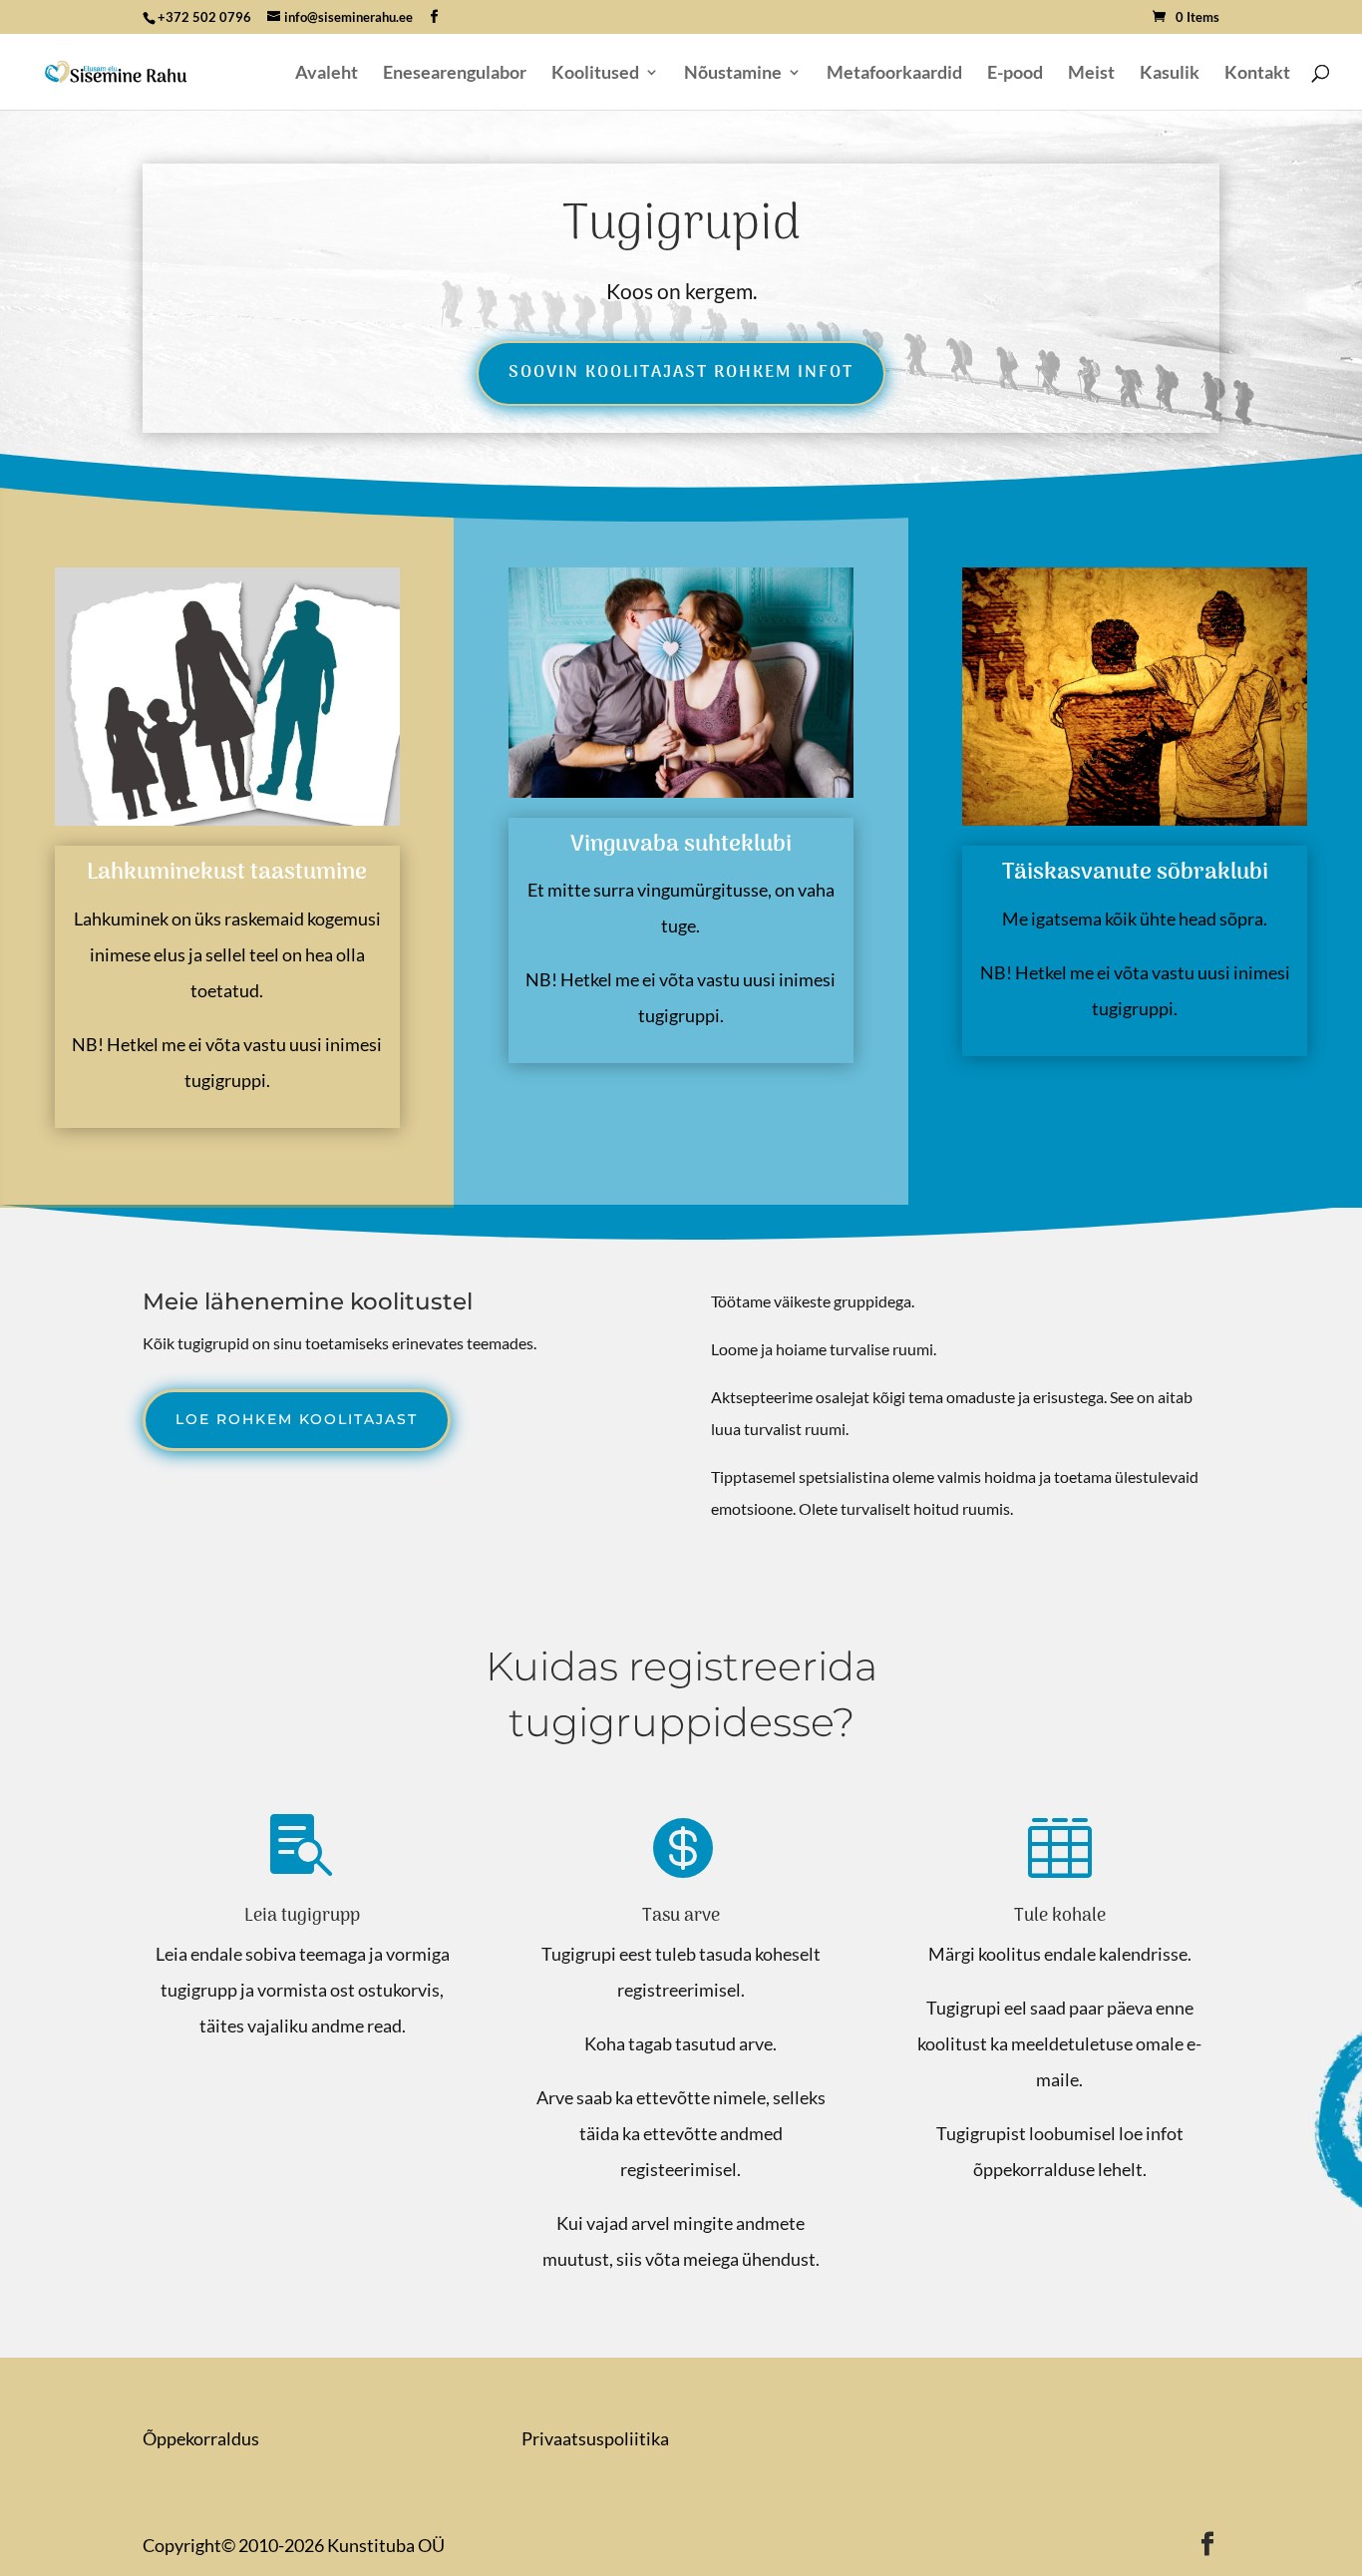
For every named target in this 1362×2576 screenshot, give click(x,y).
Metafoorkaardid (894, 74)
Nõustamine (733, 74)
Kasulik (1170, 74)
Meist (1091, 74)
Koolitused (595, 74)
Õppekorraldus (201, 2438)
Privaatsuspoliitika (595, 2438)
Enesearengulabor (455, 74)
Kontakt (1257, 74)
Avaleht (327, 74)
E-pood (1015, 74)
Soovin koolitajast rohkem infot (681, 373)
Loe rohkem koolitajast (297, 1419)
